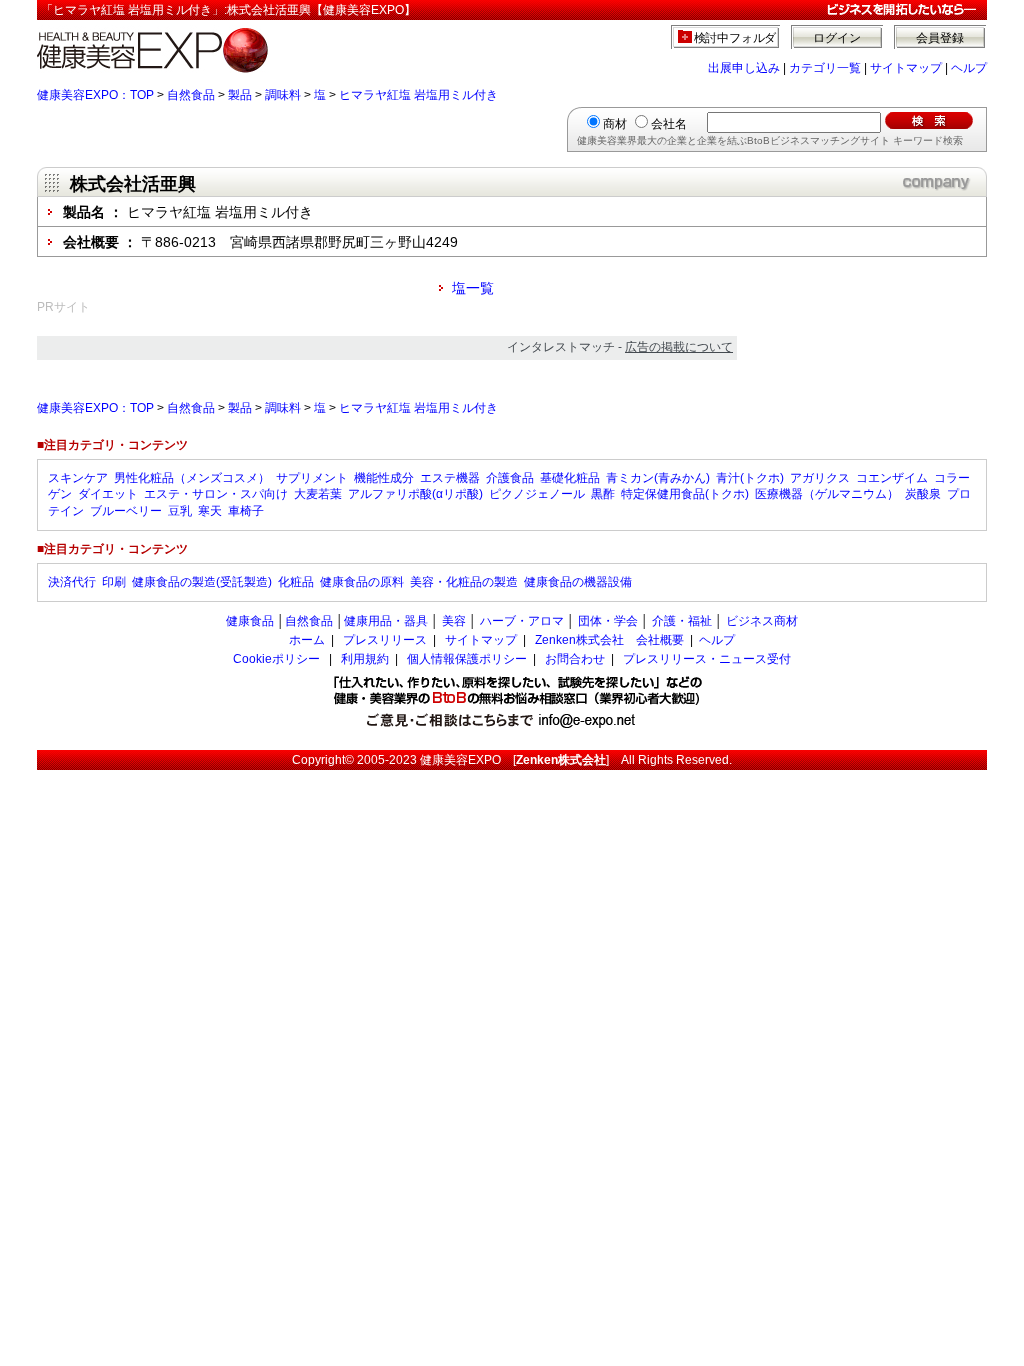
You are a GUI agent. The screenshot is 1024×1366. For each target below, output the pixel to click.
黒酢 (603, 494)
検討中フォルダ (735, 38)
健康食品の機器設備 (578, 582)
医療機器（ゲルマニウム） (827, 494)
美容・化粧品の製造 (464, 582)
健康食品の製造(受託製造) (202, 582)
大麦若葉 (318, 494)
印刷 (114, 582)
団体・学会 (608, 621)
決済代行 (72, 582)
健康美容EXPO (460, 760)
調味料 (283, 95)
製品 (240, 95)
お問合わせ (575, 659)
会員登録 (940, 38)
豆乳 (180, 511)
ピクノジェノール (537, 494)
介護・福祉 (682, 621)
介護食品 (510, 478)
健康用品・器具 (386, 621)
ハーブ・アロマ (522, 621)
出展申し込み (744, 68)
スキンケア (78, 478)
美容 (454, 621)
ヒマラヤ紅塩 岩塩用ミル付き (418, 95)
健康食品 (250, 621)
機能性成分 (384, 478)
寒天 (210, 511)
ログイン (837, 38)
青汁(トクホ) (750, 478)
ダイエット (108, 494)
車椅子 (246, 511)
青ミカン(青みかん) (658, 478)
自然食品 (191, 95)
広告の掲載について (679, 347)
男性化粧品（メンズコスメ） (192, 478)
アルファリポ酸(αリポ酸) (415, 494)
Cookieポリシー (276, 659)
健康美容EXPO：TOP (95, 95)
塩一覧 (473, 288)
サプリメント (312, 478)
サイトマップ (906, 68)
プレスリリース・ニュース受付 (707, 659)
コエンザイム (892, 478)
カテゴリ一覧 (825, 68)
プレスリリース (385, 640)
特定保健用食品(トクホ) (685, 494)
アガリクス (820, 478)
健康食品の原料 (362, 582)
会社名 (669, 124)
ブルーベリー (126, 511)
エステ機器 (450, 478)
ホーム (307, 640)
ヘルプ (969, 68)
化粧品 (296, 582)
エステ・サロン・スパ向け (216, 494)
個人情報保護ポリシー (467, 659)
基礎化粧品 (570, 478)
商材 (615, 124)
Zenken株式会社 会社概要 (609, 640)
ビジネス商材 (762, 621)
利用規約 (365, 659)
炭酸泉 (923, 494)
